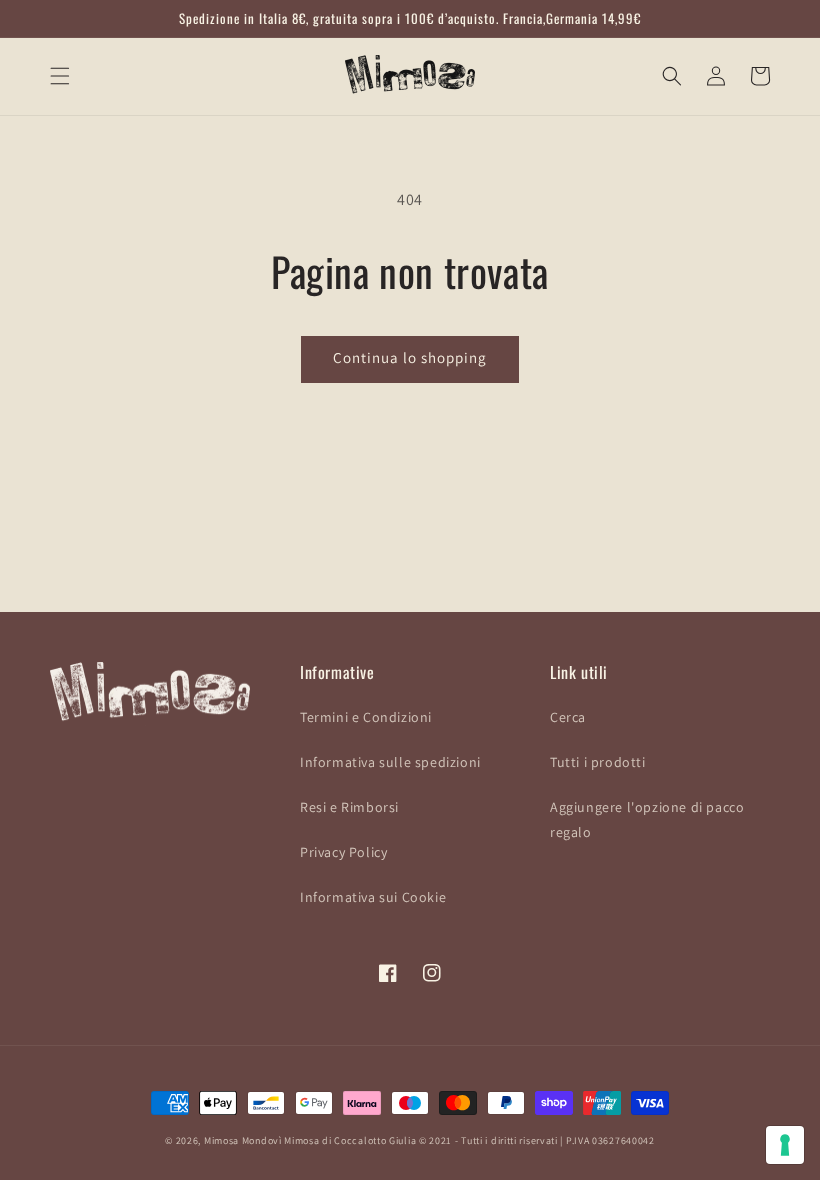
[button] (60, 76)
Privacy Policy (343, 852)
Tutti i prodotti (598, 762)
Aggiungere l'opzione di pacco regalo (647, 819)
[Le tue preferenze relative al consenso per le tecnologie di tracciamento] (785, 1145)
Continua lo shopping (410, 357)
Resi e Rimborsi (349, 807)
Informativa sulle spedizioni (390, 762)
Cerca (568, 717)
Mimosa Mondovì (243, 1140)
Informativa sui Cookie (373, 897)
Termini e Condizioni (366, 717)
